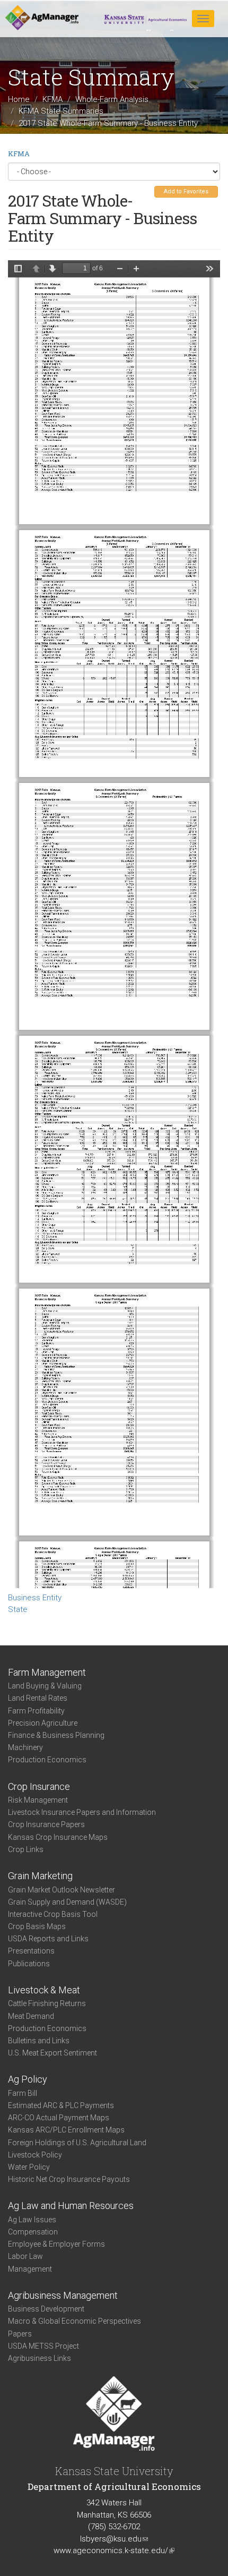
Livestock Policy (35, 2155)
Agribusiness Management (63, 2295)
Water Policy (29, 2167)
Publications (29, 1964)
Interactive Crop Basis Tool (53, 1914)
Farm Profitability (36, 1711)
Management (30, 2269)
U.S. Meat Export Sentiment (52, 2053)
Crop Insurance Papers (46, 1824)
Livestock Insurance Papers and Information (82, 1812)
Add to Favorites (186, 191)
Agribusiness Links (40, 2358)
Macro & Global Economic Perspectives (74, 2321)
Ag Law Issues (32, 2220)
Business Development (46, 2309)
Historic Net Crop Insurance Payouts (69, 2179)
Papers (20, 2334)
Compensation (33, 2232)
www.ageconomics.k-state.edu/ (114, 2551)
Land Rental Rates (38, 1698)
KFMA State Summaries (61, 111)
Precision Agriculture (43, 1723)
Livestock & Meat (44, 1990)
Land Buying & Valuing (45, 1686)
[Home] (42, 18)
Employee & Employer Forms (56, 2244)
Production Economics (47, 1760)
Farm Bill (23, 2093)
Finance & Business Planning (56, 1735)
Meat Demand (31, 2016)
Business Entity (35, 1598)
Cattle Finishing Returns (47, 2003)
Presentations (31, 1951)
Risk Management (38, 1800)
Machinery (25, 1747)
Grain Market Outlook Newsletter (62, 1890)
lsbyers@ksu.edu (114, 2539)
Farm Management (47, 1672)
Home (19, 99)
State (18, 1609)
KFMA (52, 99)
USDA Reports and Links (48, 1939)
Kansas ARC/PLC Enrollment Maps (66, 2130)
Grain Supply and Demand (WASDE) (67, 1902)
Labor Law (25, 2256)
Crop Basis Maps (37, 1926)
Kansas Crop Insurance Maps (58, 1837)
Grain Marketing (40, 1876)
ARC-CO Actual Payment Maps (59, 2118)
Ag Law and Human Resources (71, 2206)
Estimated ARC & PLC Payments (61, 2105)
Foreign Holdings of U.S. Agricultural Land (77, 2143)
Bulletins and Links (39, 2041)
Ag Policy (28, 2079)
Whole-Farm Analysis (112, 99)
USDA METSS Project (43, 2346)
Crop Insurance (39, 1786)
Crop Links (26, 1849)
